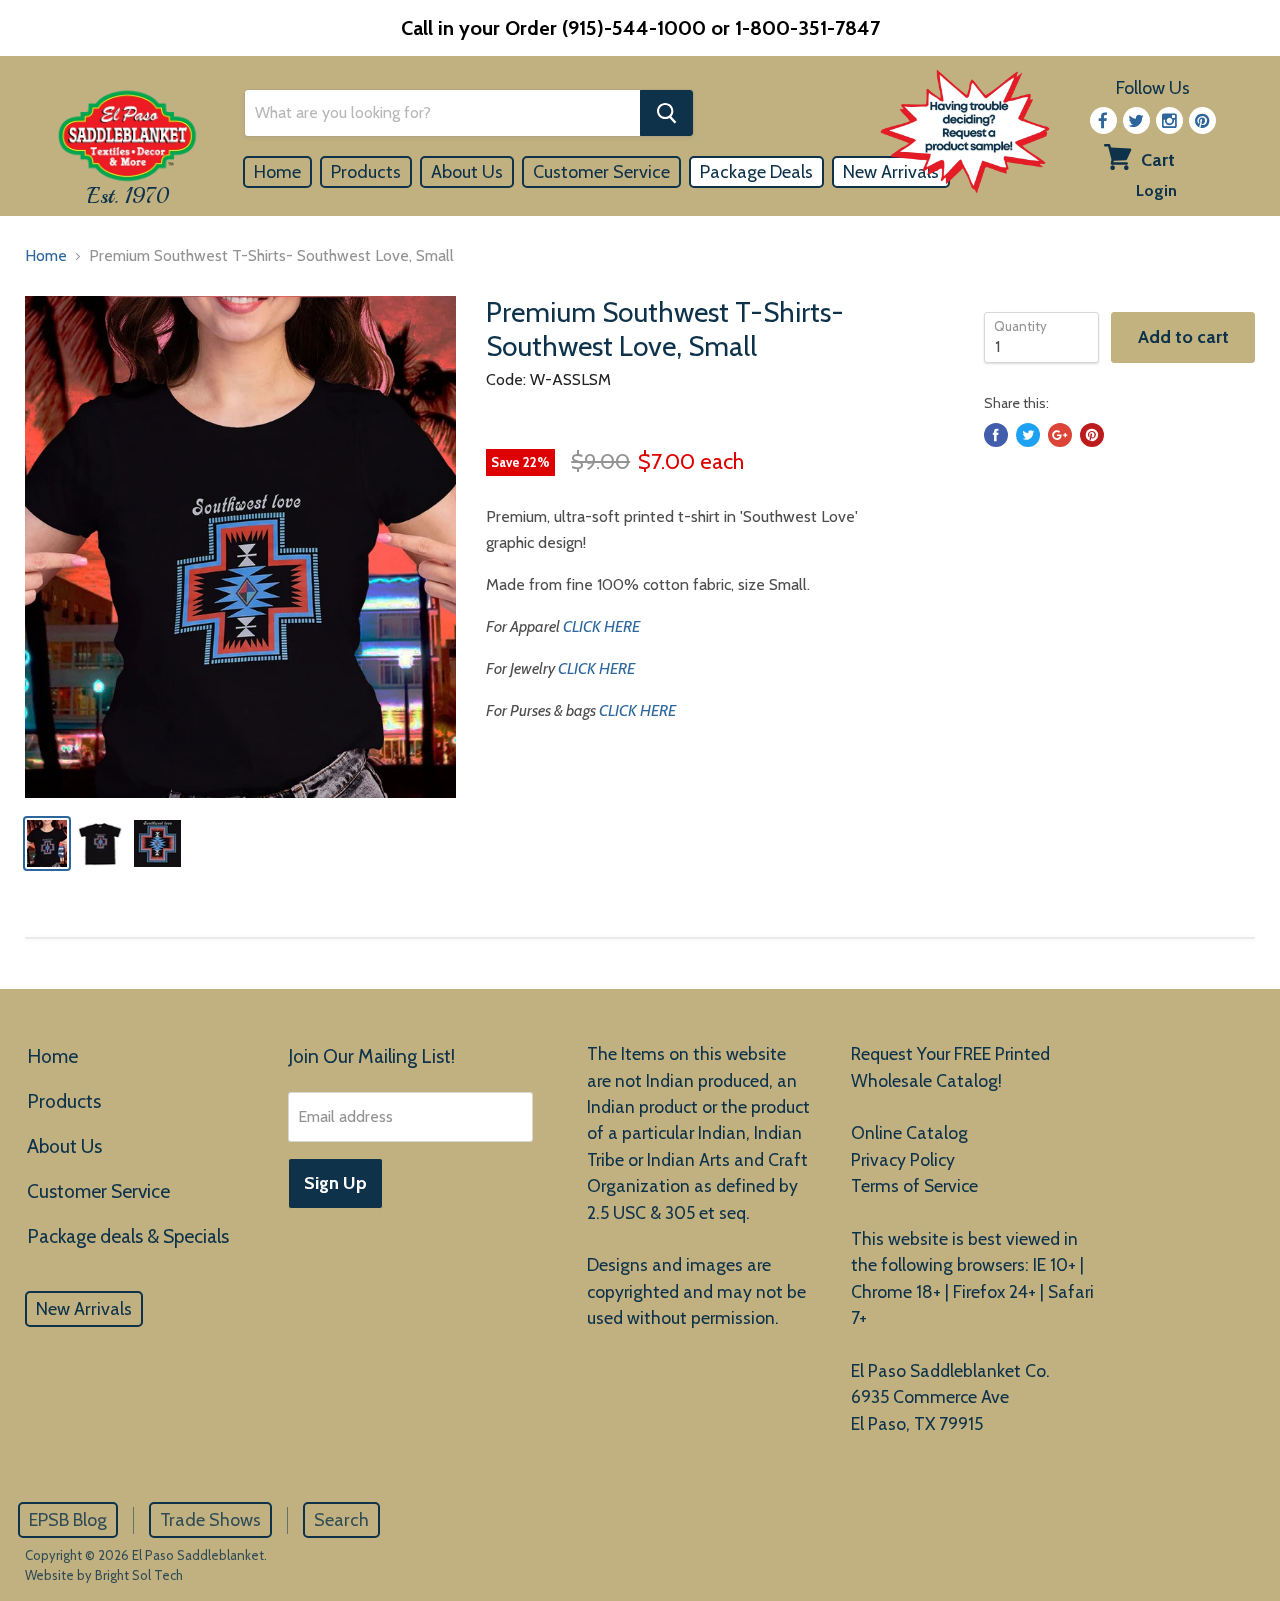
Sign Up (335, 1183)
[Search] (666, 113)
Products (366, 172)
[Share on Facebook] (996, 435)
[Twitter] (1136, 120)
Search (341, 1520)
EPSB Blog (68, 1520)
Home (277, 172)
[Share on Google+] (1060, 435)
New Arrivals (84, 1309)
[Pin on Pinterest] (1092, 435)
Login (1156, 190)
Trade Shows (210, 1520)
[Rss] (1169, 120)
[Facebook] (1103, 120)
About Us (467, 172)
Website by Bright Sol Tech (104, 1575)
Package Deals (756, 172)
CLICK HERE (601, 626)
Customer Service (601, 172)
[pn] (1202, 120)
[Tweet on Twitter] (1028, 435)
